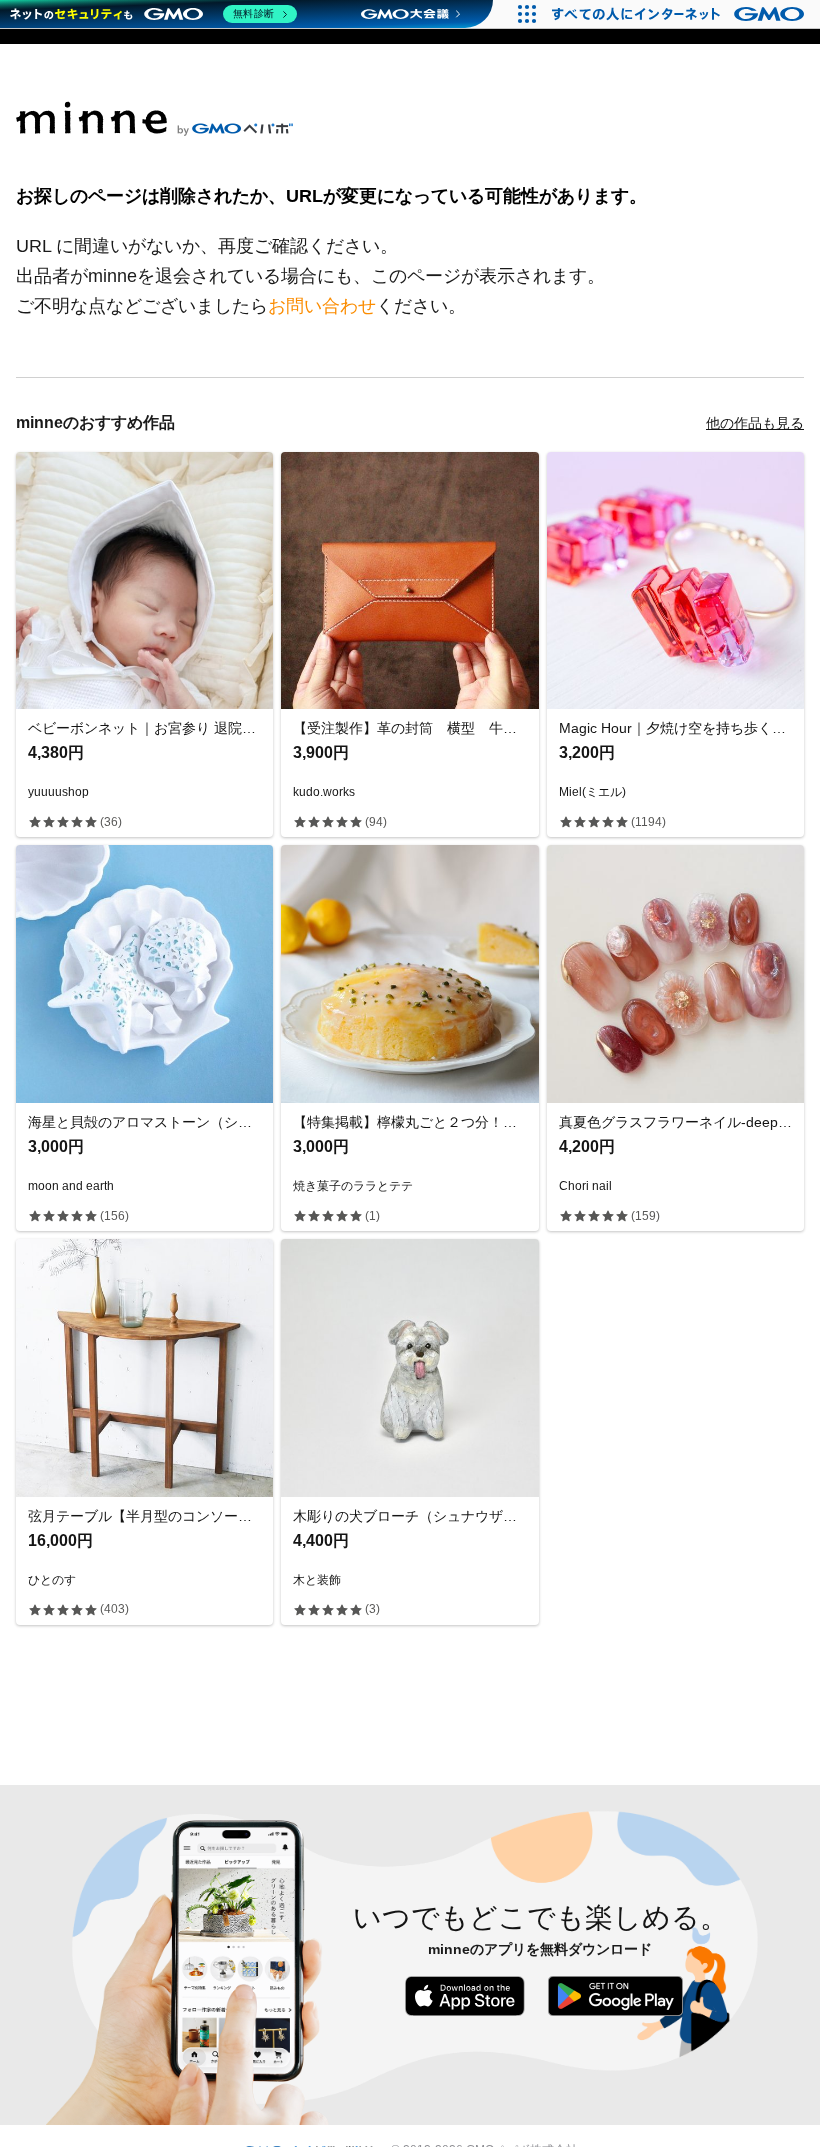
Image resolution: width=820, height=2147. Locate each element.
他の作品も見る (755, 423)
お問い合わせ (322, 306)
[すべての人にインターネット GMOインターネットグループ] (680, 14)
